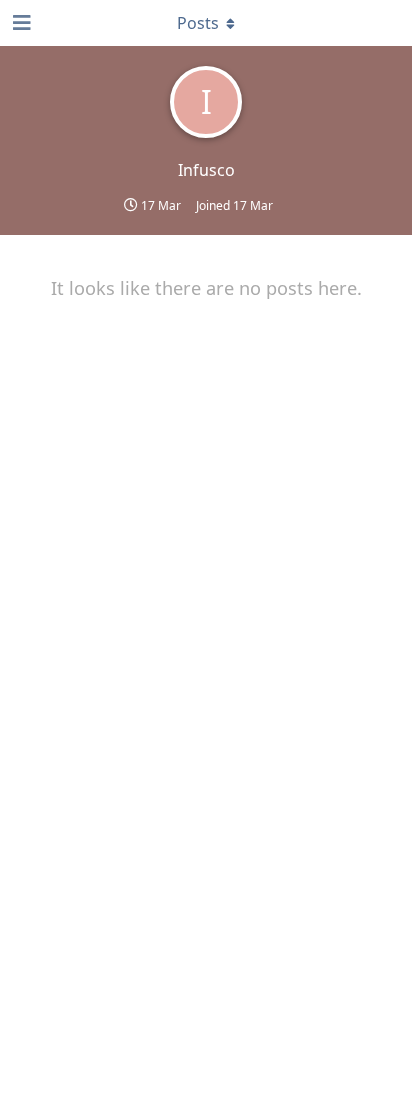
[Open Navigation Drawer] (20, 23)
